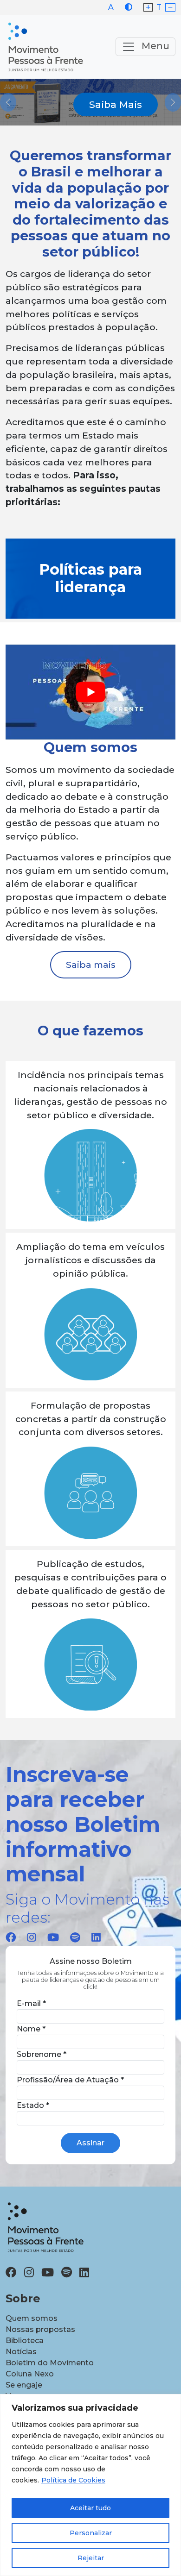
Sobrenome (42, 2054)
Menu (154, 46)
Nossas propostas (40, 2329)
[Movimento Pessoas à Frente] (45, 47)
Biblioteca (25, 2341)
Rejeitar (91, 2558)
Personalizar (91, 2533)
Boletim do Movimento (50, 2363)
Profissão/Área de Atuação (70, 2080)
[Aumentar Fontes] (148, 8)
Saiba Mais (116, 104)
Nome (31, 2029)
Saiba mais (91, 965)
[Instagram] (32, 1937)
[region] (90, 2485)
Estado (33, 2105)
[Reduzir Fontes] (170, 8)
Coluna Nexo (30, 2374)
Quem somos (32, 2318)
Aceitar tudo (90, 2508)
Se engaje (24, 2385)
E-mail (31, 2003)
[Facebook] (11, 1937)
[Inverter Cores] (129, 7)
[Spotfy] (75, 1937)
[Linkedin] (96, 1937)
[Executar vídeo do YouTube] (90, 692)
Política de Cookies (73, 2480)
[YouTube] (53, 1937)
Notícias (21, 2352)
